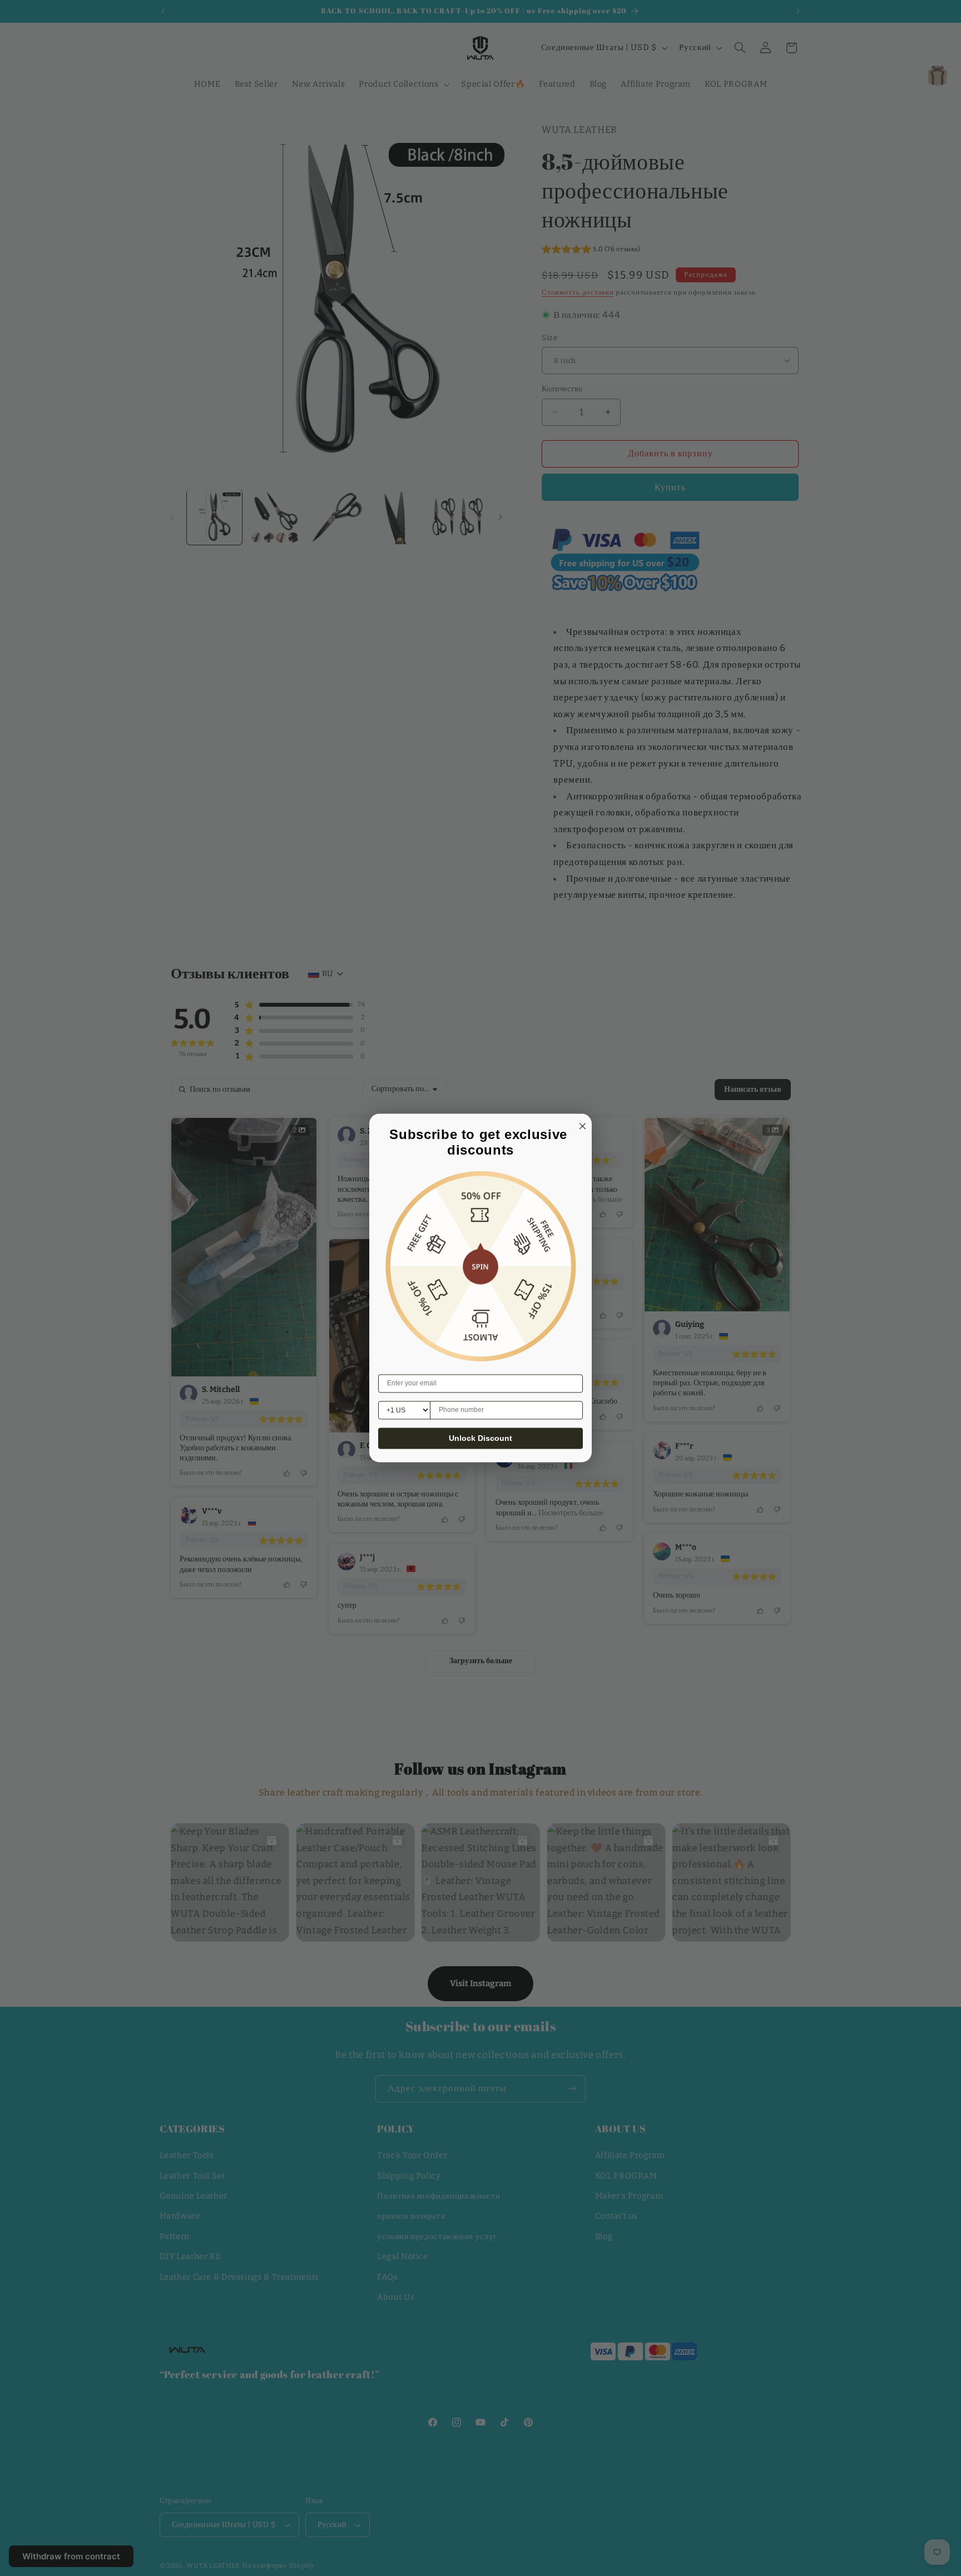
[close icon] (581, 1125)
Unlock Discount (481, 1439)
